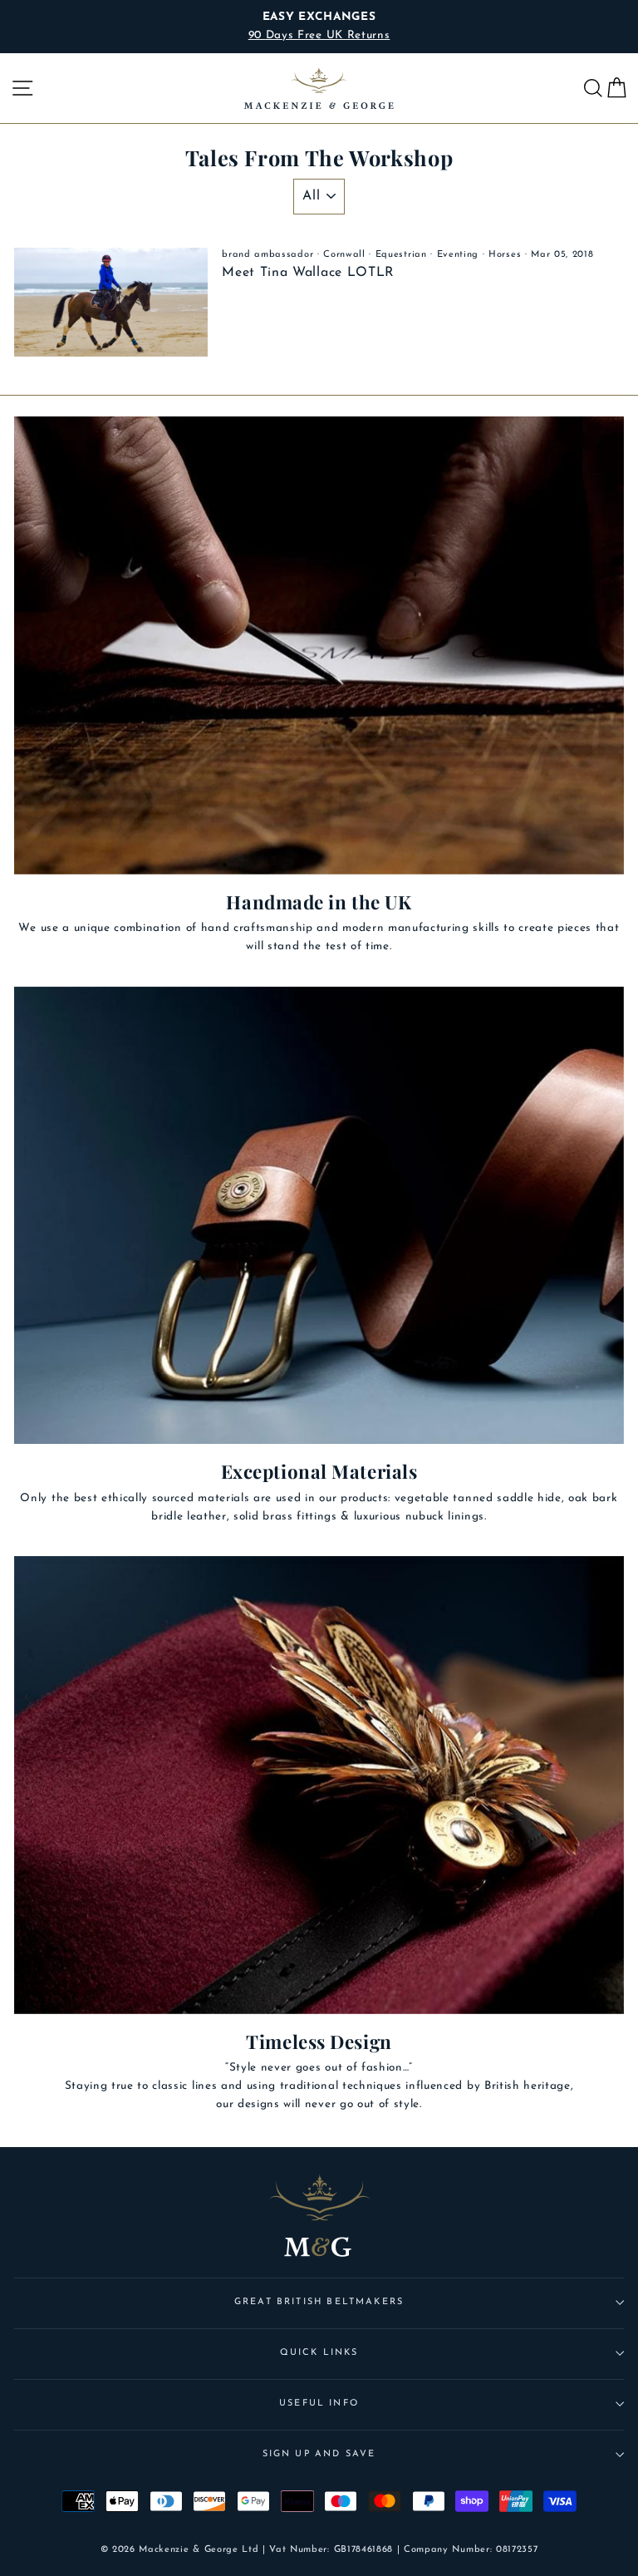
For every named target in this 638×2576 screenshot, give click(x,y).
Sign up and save (319, 2454)
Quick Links (319, 2353)
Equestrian (401, 255)
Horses (505, 255)
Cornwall (344, 255)
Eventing (458, 255)
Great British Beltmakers (319, 2302)
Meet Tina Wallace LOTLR (308, 273)
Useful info (319, 2404)
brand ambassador (267, 255)
